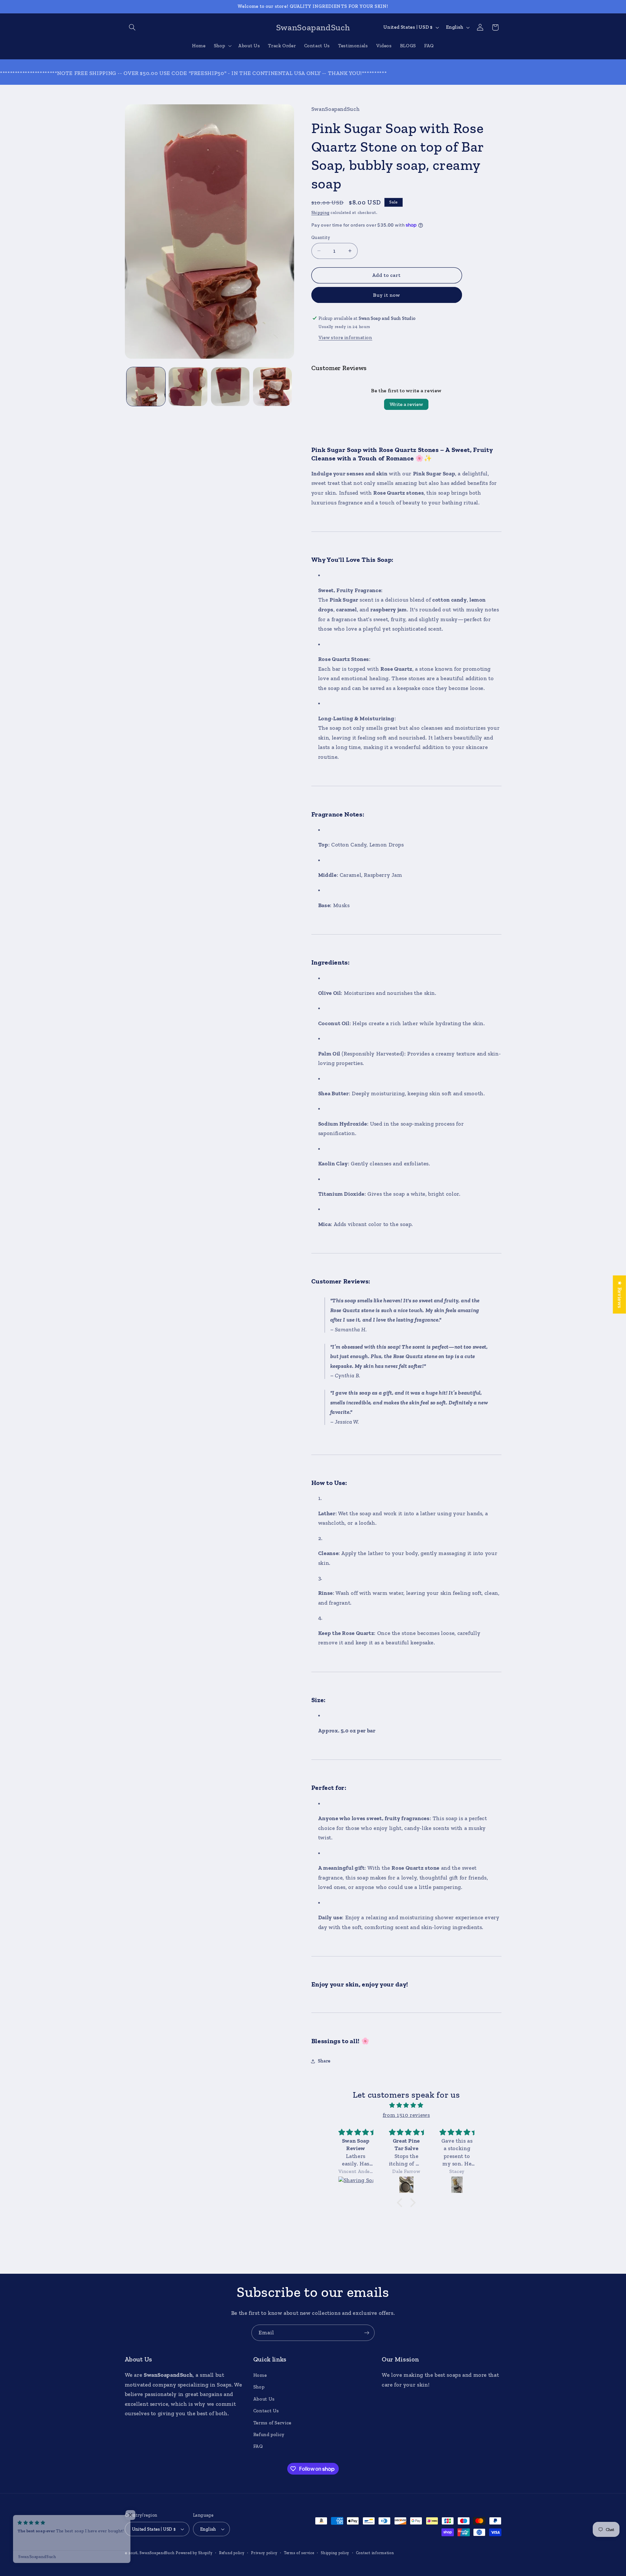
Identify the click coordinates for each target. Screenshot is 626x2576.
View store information (345, 337)
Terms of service (299, 2553)
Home (260, 2375)
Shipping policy (335, 2553)
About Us (264, 2399)
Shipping (320, 212)
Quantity (321, 237)
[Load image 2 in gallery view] (188, 387)
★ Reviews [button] (620, 1294)
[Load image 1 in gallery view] (146, 387)
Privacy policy (264, 2553)
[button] (132, 27)
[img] (406, 2105)
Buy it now (387, 295)
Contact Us (266, 2411)
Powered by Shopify (194, 2553)
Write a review (406, 404)
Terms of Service (272, 2423)
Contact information (375, 2553)
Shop (259, 2387)
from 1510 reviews (406, 2115)
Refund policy (269, 2434)
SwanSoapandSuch (157, 2553)
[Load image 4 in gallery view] (272, 387)
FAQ (258, 2446)
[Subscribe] (367, 2333)
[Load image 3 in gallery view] (230, 387)
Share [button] (324, 2061)
